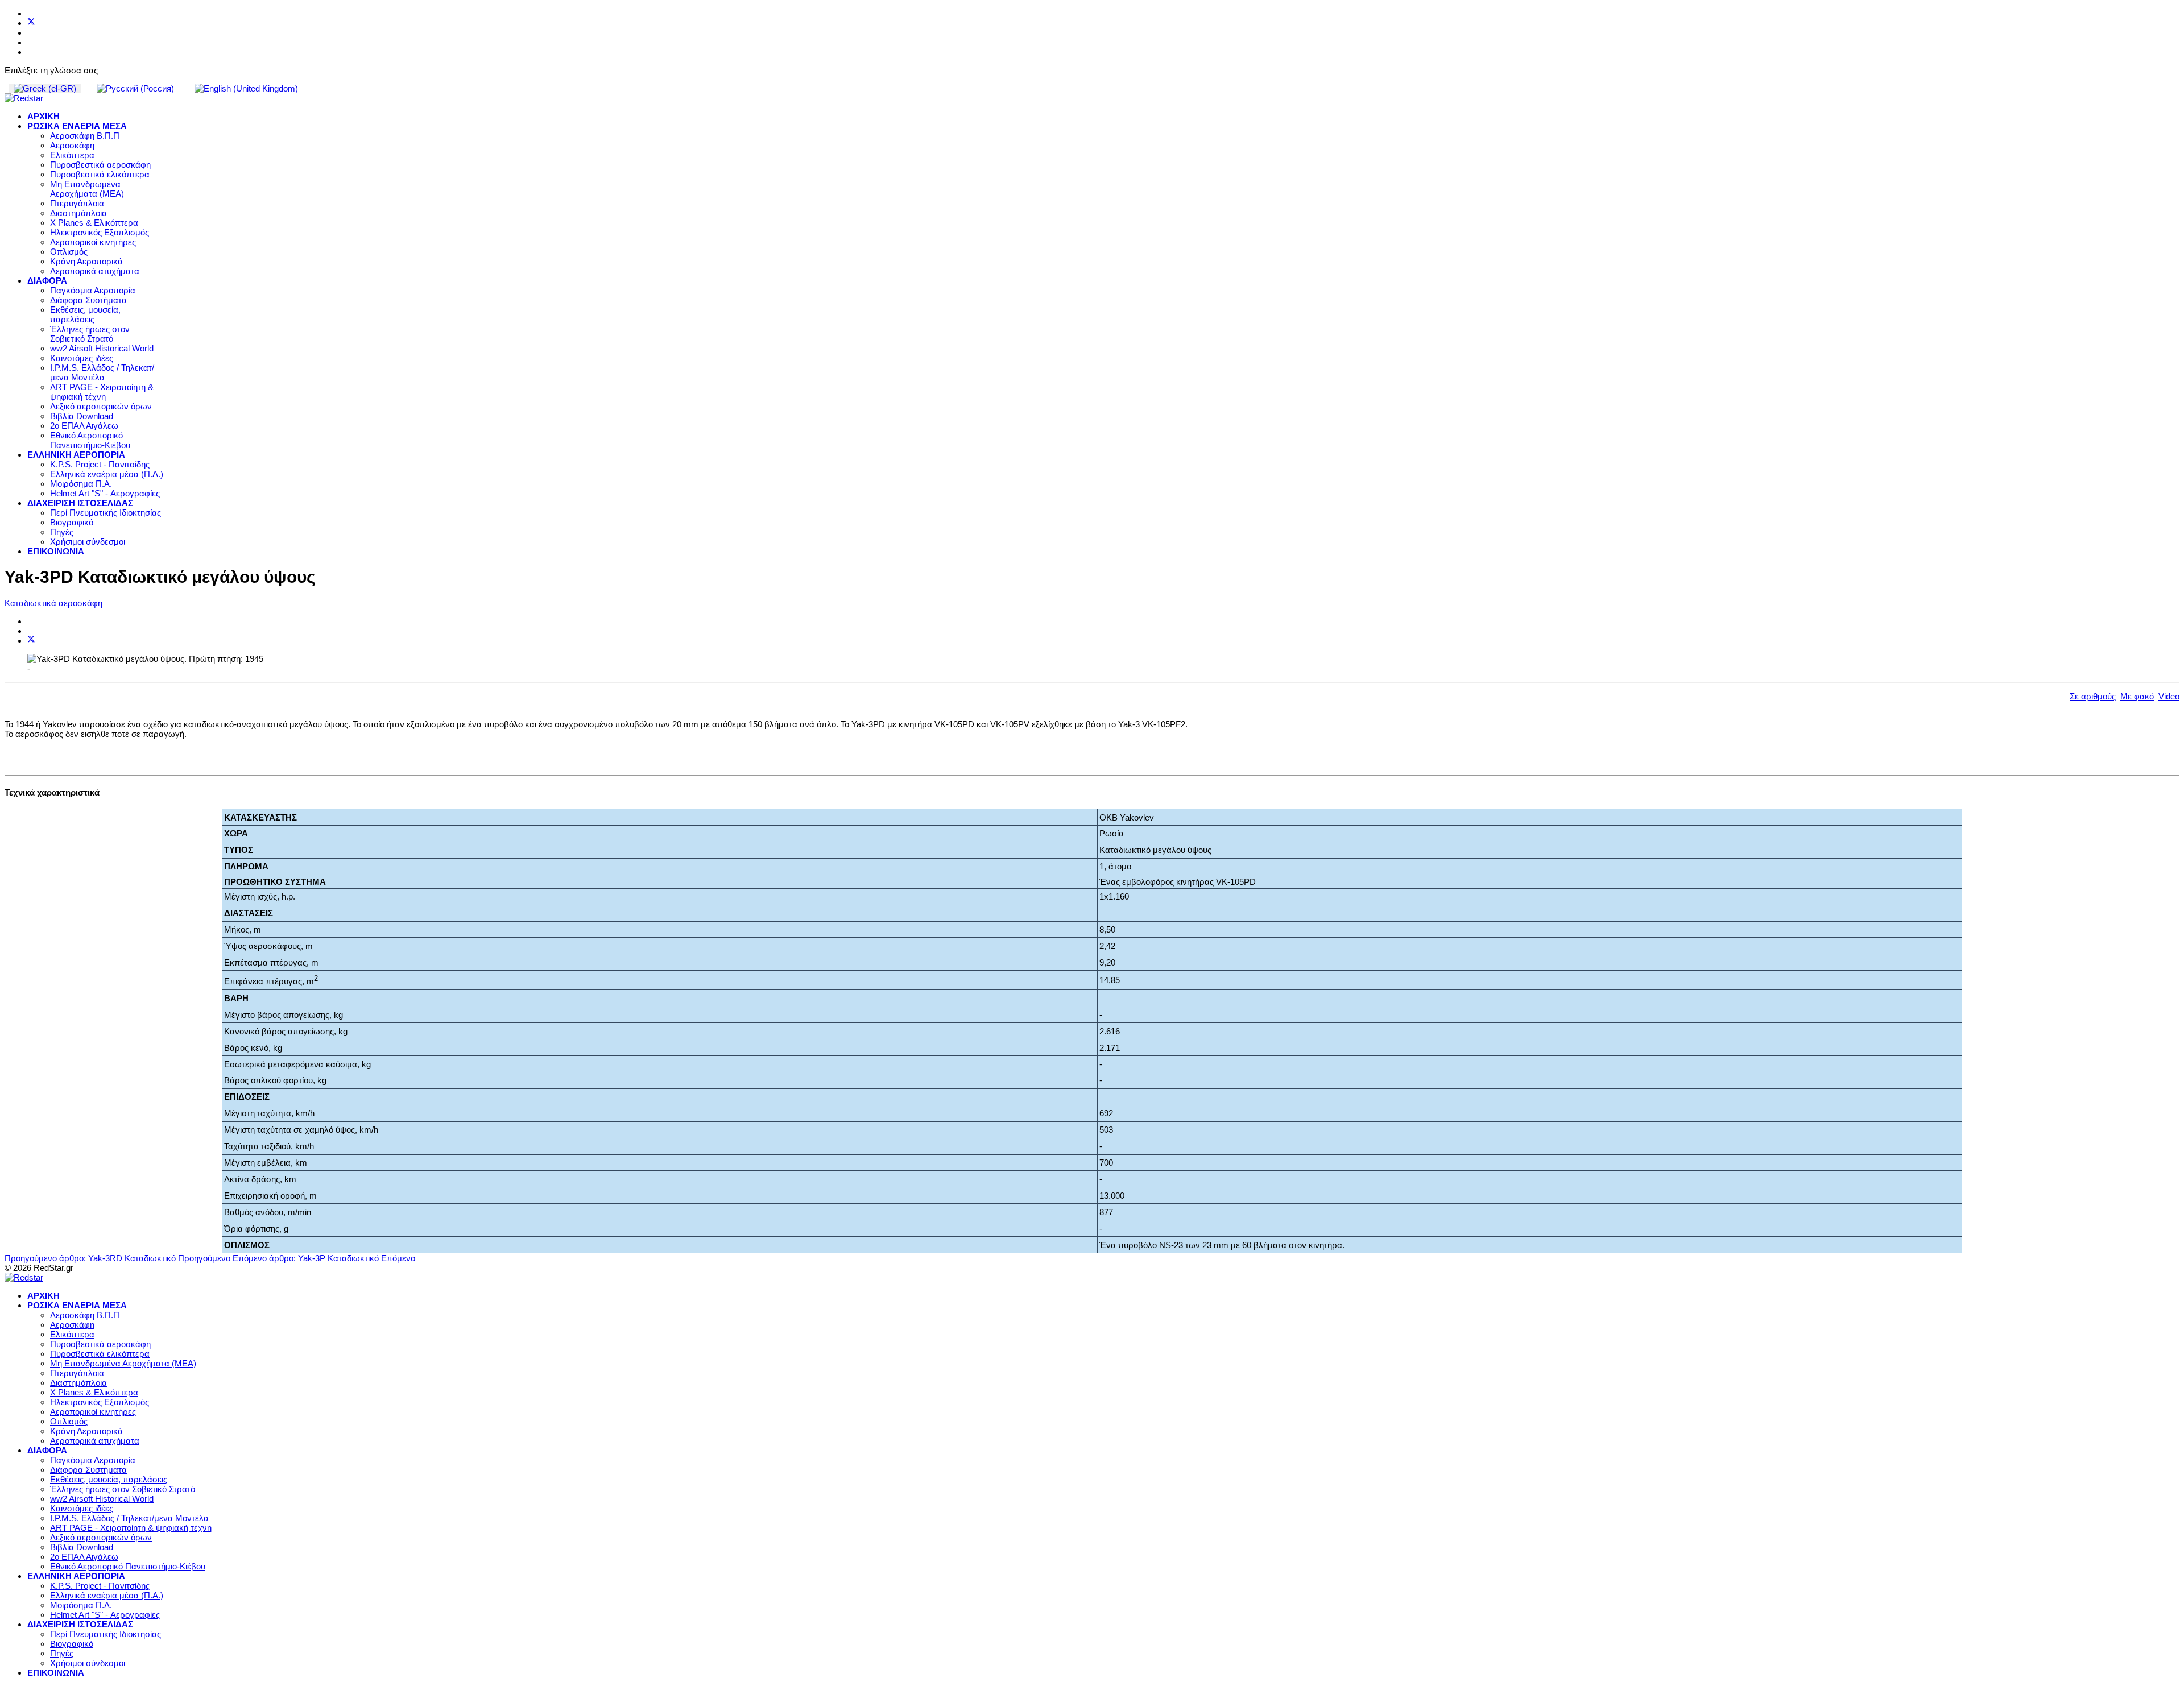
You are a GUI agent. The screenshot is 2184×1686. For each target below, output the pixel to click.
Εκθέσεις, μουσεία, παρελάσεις (85, 314)
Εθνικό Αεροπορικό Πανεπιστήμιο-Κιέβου (90, 440)
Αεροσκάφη (72, 145)
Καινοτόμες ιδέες (82, 358)
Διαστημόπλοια (78, 213)
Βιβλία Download (82, 416)
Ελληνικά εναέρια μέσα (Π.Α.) (107, 474)
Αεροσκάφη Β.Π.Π (85, 136)
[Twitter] (31, 23)
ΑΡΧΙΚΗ (44, 116)
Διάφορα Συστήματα (88, 300)
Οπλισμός (69, 252)
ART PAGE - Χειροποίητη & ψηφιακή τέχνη (102, 392)
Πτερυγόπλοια (77, 203)
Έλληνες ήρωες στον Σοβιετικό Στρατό (90, 334)
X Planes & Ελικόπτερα (94, 223)
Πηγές (62, 532)
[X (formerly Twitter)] (31, 641)
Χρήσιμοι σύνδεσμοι (88, 542)
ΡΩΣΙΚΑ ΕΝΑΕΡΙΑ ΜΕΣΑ (77, 126)
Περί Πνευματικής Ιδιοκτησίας (106, 513)
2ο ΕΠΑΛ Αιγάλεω (84, 426)
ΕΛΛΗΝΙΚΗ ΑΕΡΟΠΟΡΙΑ (76, 455)
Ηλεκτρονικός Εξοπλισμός (100, 232)
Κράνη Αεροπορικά (86, 261)
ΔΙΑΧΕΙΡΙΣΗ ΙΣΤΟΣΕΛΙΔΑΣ (80, 503)
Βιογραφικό (72, 522)
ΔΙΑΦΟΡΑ (47, 281)
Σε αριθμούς (2093, 696)
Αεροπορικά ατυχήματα (95, 271)
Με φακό (2137, 696)
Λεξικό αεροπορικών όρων (101, 406)
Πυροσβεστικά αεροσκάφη (100, 165)
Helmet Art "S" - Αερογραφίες (105, 493)
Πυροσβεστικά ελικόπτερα (100, 174)
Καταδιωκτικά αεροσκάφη (53, 603)
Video (2169, 696)
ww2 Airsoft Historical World (102, 348)
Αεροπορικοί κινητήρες (93, 242)
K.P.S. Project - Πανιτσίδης (100, 464)
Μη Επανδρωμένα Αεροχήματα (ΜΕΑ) (87, 189)
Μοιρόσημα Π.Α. (81, 484)
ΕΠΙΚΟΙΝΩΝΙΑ (56, 551)
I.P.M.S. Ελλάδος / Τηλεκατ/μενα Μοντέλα (102, 372)
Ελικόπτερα (72, 155)
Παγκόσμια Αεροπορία (93, 290)
